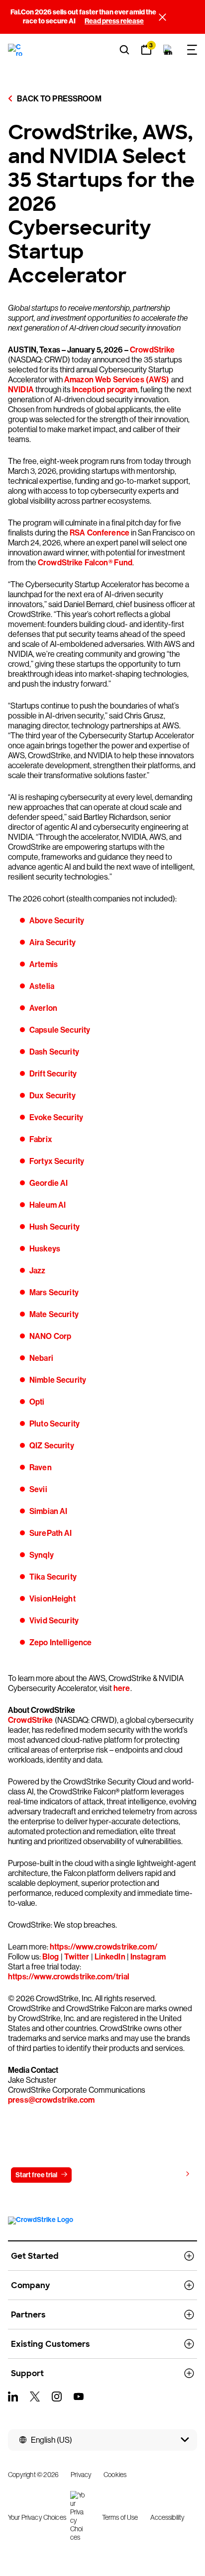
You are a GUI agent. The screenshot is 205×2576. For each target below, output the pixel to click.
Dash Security (54, 1052)
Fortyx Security (57, 1161)
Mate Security (54, 1314)
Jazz (38, 1271)
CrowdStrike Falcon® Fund (85, 563)
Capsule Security (60, 1030)
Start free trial (36, 2175)
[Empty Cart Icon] (168, 50)
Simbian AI (48, 1511)
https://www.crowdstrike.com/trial (69, 1977)
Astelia (42, 986)
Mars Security (54, 1292)
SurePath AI (51, 1533)
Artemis (44, 964)
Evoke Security (56, 1117)
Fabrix (41, 1139)
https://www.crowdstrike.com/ (104, 1947)
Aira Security (52, 942)
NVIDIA (21, 390)
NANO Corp (50, 1336)
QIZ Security (52, 1446)
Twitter (77, 1957)
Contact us (101, 2175)
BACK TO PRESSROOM (58, 99)
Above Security (57, 921)
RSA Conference (100, 533)
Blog (51, 1957)
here (122, 1688)
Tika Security (53, 1577)
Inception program (105, 390)
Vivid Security (54, 1621)
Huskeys (45, 1249)
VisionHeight (52, 1599)
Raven (41, 1467)
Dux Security (52, 1096)
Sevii (38, 1489)
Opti (37, 1402)
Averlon (43, 1008)
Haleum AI (48, 1205)
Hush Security (54, 1227)
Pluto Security (54, 1424)
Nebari (41, 1358)
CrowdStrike (153, 350)
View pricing (162, 2175)
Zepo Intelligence (60, 1643)
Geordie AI (49, 1183)
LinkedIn (110, 1957)
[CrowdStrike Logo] (16, 50)
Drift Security (53, 1074)
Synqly (42, 1555)
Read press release (114, 21)
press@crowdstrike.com (51, 2100)
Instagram (148, 1957)
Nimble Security (58, 1380)
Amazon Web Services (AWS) (117, 380)
